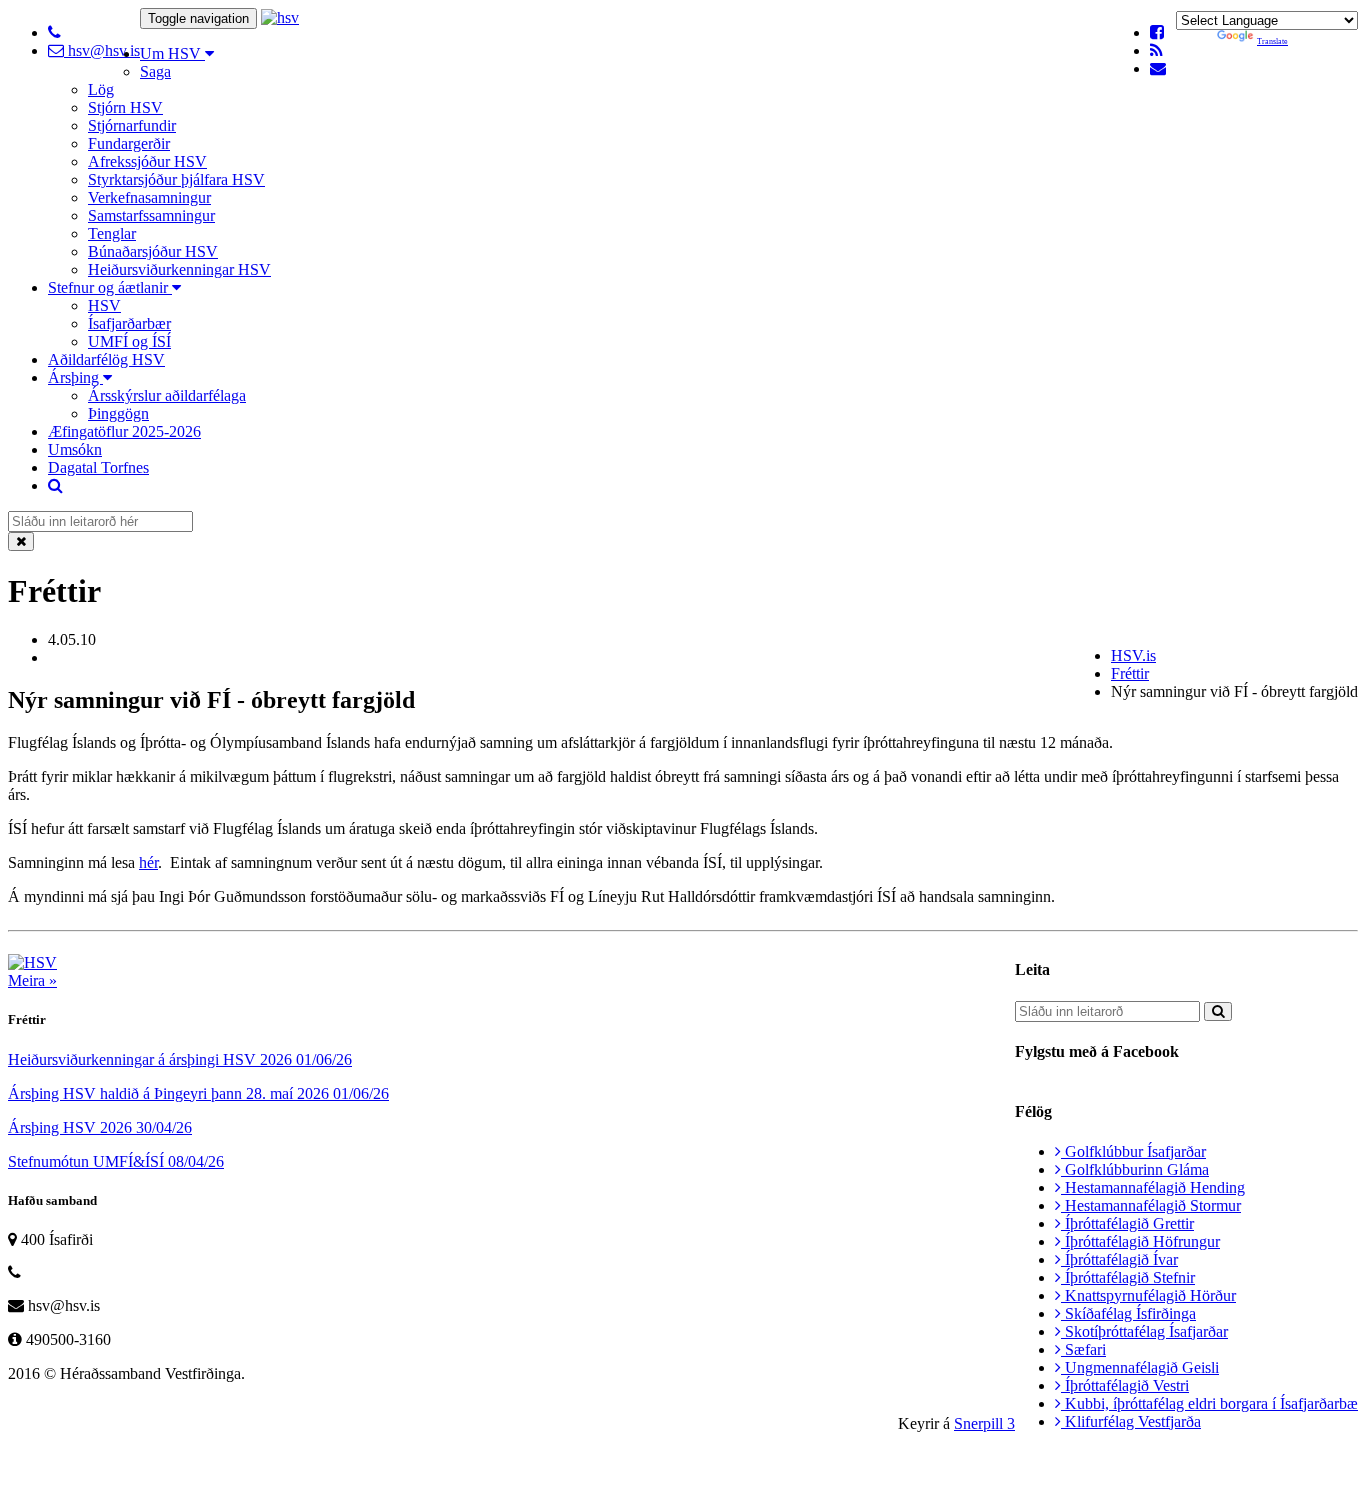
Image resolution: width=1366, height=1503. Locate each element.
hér (148, 862)
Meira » (32, 980)
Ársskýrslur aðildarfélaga (167, 395)
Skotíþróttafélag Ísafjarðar (1144, 1331)
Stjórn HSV (125, 107)
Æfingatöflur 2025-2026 (124, 431)
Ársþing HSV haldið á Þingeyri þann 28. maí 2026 (198, 1093)
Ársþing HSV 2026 (100, 1127)
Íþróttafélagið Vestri (1125, 1385)
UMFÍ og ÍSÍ (129, 341)
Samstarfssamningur (151, 215)
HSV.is (1133, 655)
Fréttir (1130, 673)
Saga (155, 71)
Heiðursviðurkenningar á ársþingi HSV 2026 (180, 1059)
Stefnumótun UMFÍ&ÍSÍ (116, 1161)
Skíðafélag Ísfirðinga (1128, 1313)
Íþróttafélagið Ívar (1119, 1259)
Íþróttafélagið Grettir (1127, 1223)
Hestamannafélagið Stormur (1151, 1205)
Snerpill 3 (984, 1423)
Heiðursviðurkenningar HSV (179, 269)
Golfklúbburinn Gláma (1135, 1169)
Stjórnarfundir (132, 125)
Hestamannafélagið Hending (1153, 1187)
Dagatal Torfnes (98, 467)
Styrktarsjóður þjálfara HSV (176, 179)
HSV (104, 305)
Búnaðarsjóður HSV (153, 251)
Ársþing (75, 377)
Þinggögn (118, 413)
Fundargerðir (129, 143)
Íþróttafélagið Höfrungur (1140, 1241)
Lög (101, 89)
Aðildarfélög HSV (106, 359)
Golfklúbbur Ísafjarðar (1133, 1151)
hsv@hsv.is (102, 50)
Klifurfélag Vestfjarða (1131, 1421)
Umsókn (75, 449)
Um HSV (172, 53)
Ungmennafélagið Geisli (1140, 1367)
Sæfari (1083, 1349)
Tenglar (112, 233)
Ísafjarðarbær (129, 323)
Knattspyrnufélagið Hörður (1148, 1295)
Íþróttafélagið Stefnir (1128, 1277)
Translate (1272, 41)
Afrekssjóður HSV (147, 161)
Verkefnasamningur (149, 197)
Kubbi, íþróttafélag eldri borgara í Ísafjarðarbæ (1209, 1403)
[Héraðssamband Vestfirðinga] (280, 17)
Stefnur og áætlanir (110, 287)
